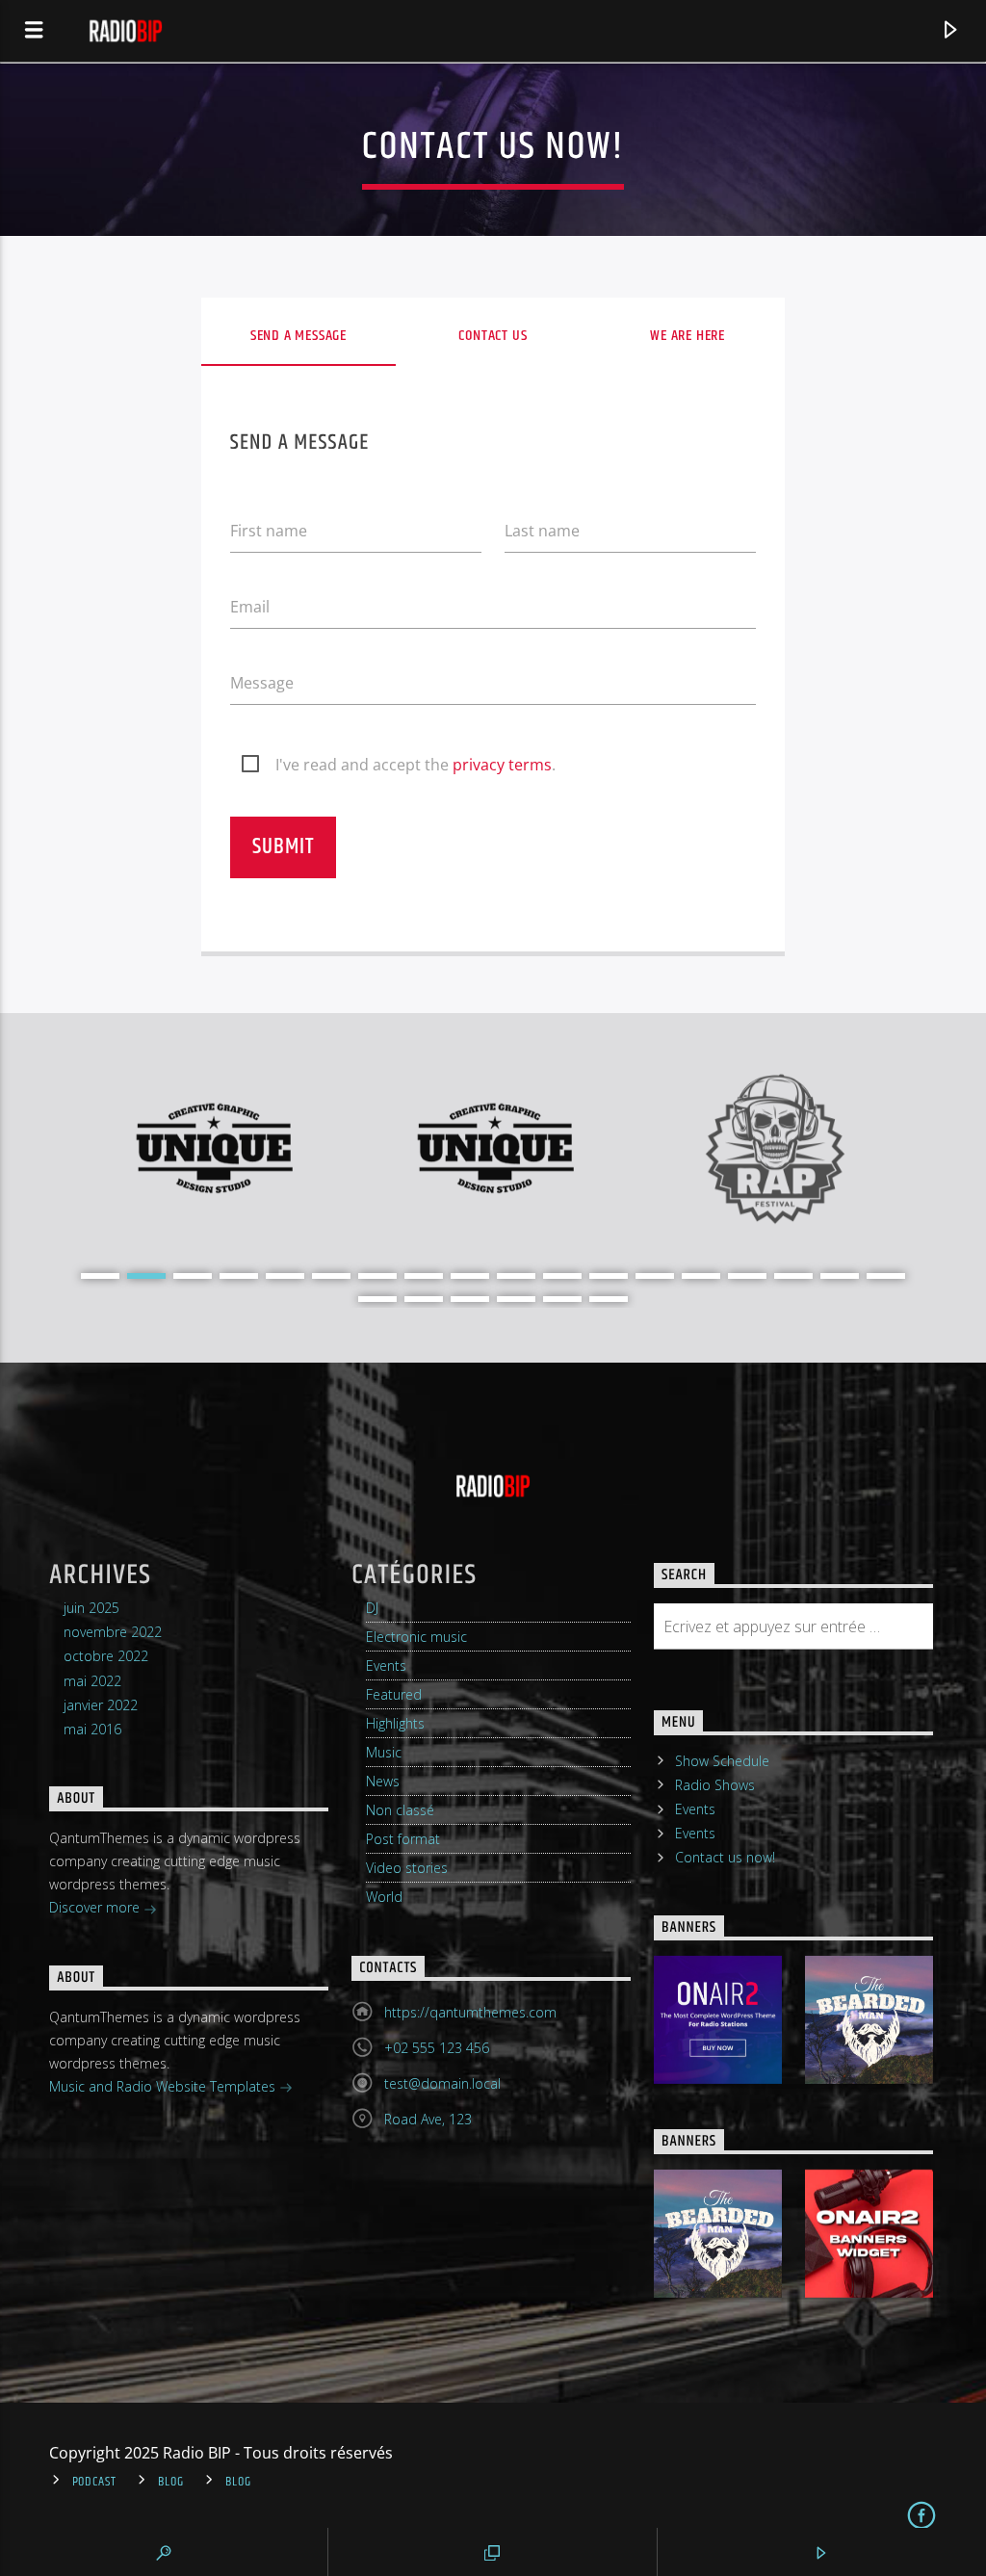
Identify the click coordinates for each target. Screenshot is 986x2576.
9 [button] (470, 1276)
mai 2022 (92, 1681)
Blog (171, 2482)
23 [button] (562, 1299)
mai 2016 (92, 1729)
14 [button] (701, 1276)
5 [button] (285, 1276)
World (384, 1897)
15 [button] (747, 1276)
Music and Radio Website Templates (164, 2086)
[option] (213, 1149)
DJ (372, 1608)
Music (384, 1752)
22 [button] (516, 1299)
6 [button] (331, 1276)
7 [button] (377, 1276)
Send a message (298, 336)
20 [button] (424, 1299)
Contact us (493, 336)
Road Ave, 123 (428, 2119)
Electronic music (416, 1637)
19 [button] (377, 1299)
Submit (283, 847)
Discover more (96, 1907)
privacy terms (502, 765)
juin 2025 (91, 1608)
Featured (394, 1694)
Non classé (400, 1810)
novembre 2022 (113, 1632)
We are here (688, 336)
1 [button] (100, 1276)
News (383, 1781)
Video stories (407, 1868)
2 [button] (146, 1276)
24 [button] (609, 1299)
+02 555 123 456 (437, 2048)
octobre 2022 (106, 1656)
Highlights (395, 1723)
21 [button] (470, 1299)
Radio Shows (715, 1785)
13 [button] (655, 1276)
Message (262, 683)
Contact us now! (725, 1857)
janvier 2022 (101, 1705)
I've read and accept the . (415, 765)
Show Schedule (722, 1761)
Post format (403, 1839)
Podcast (94, 2482)
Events (386, 1665)
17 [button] (840, 1276)
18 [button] (886, 1276)
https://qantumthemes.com (470, 2012)
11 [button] (562, 1276)
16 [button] (793, 1276)
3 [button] (193, 1276)
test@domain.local (442, 2083)
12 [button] (609, 1276)
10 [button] (516, 1276)
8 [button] (424, 1276)
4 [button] (239, 1276)
